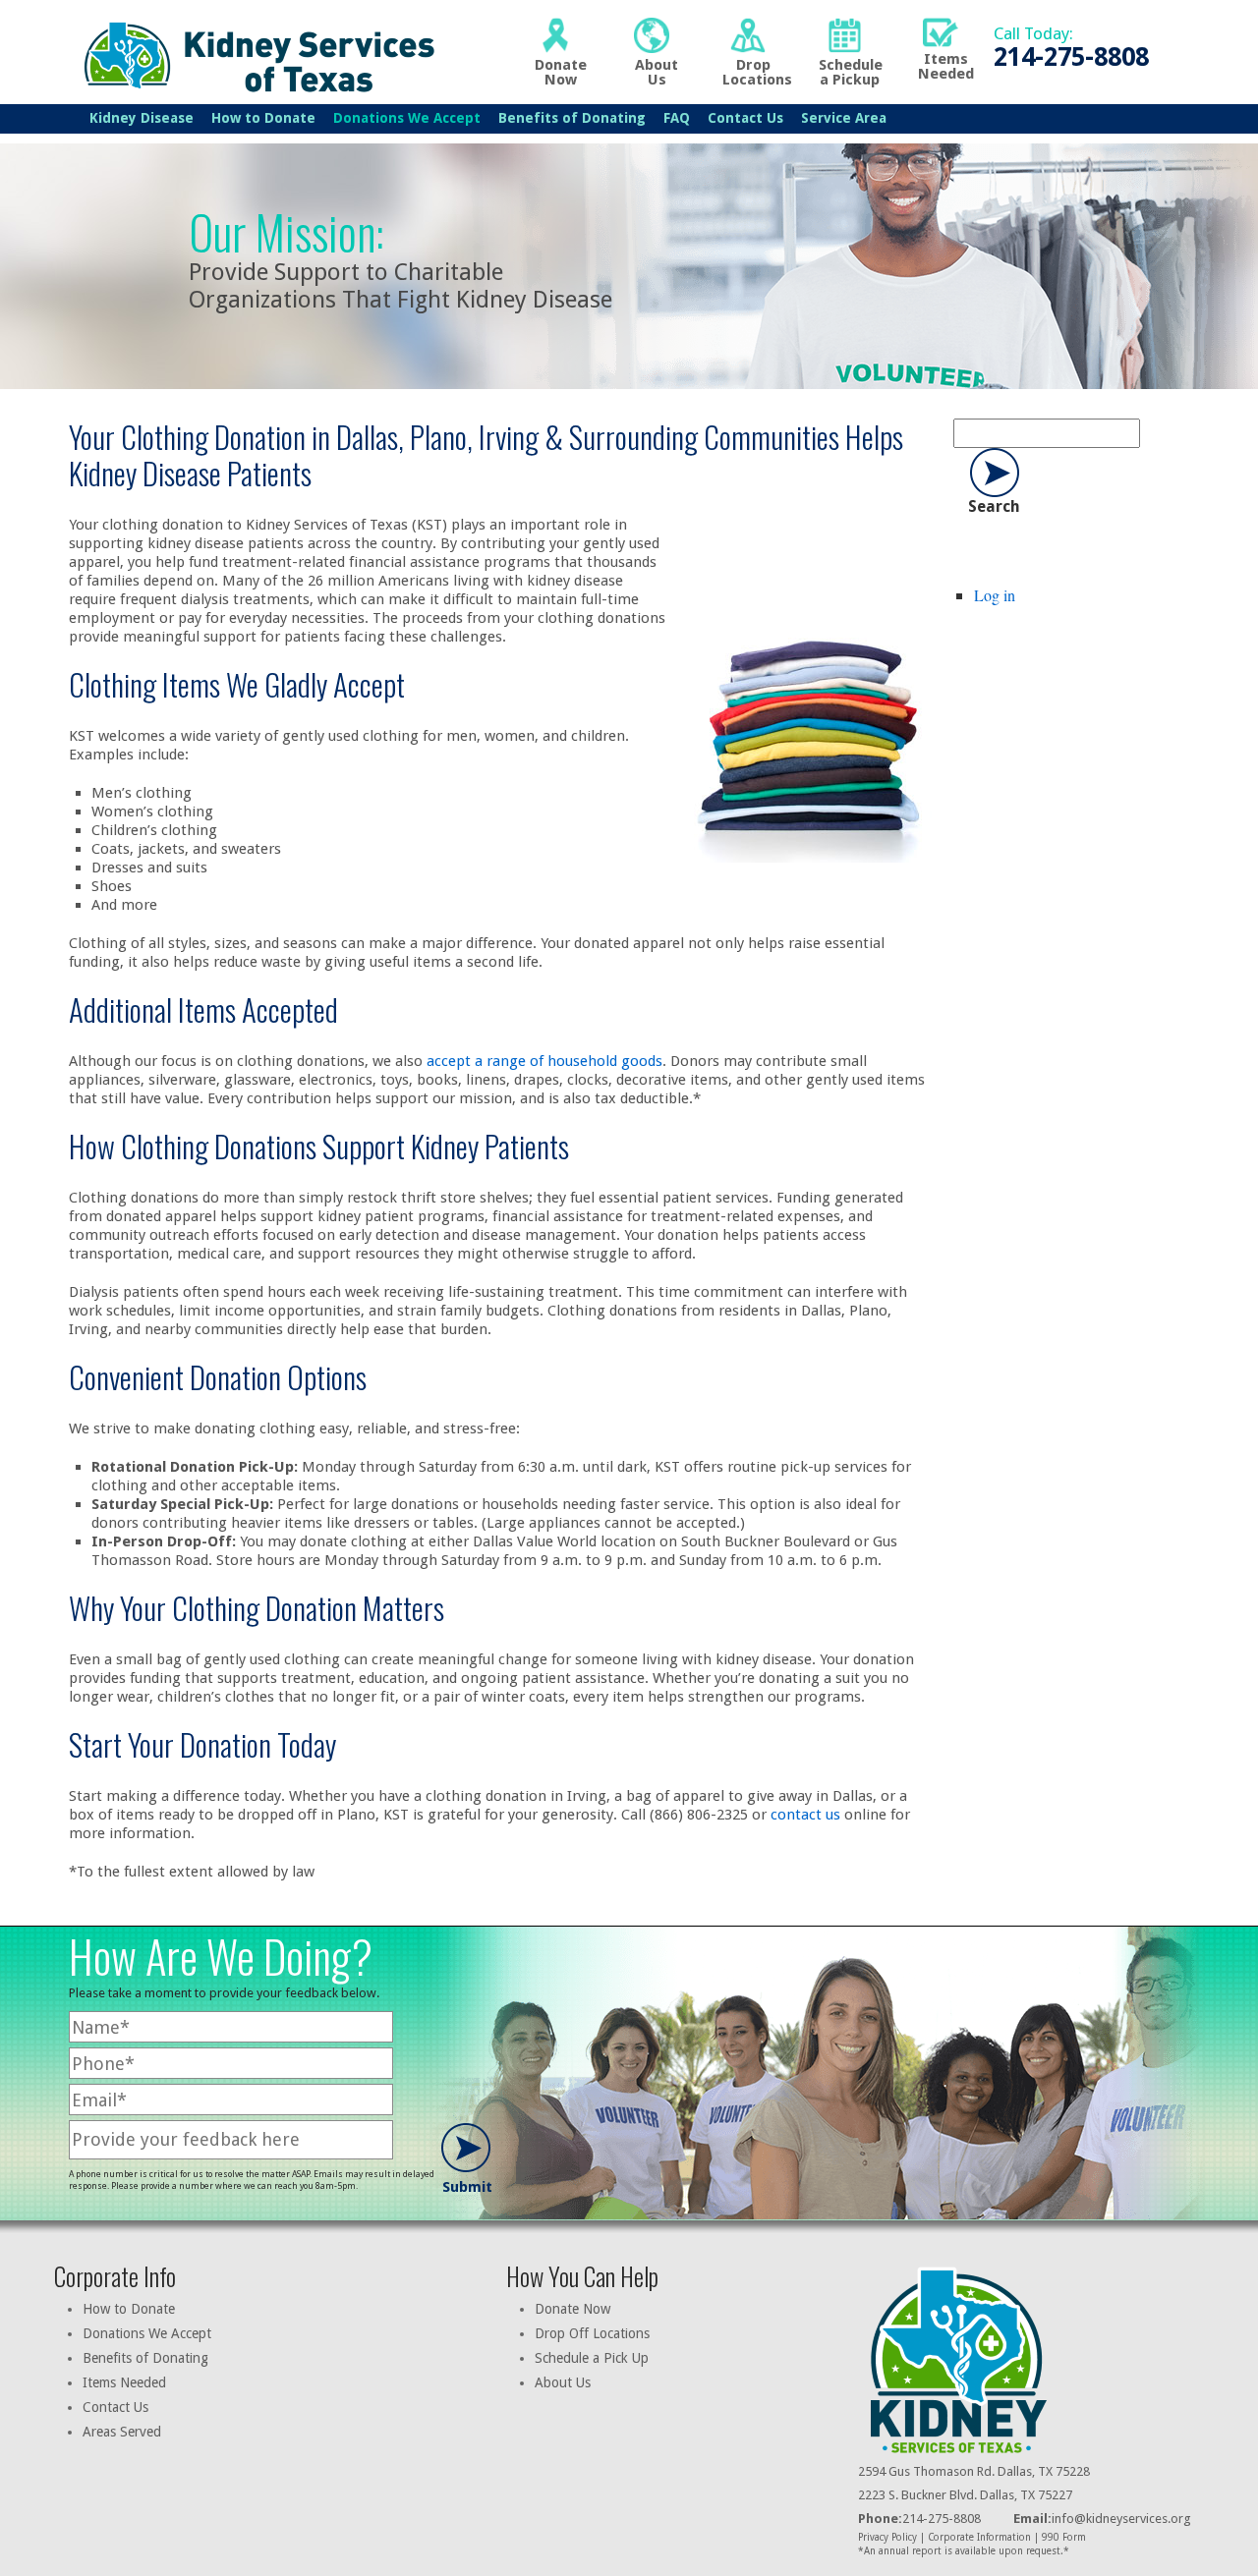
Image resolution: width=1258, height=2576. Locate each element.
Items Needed (124, 2382)
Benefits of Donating (572, 118)
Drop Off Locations (592, 2333)
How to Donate (263, 118)
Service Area (844, 118)
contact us (805, 1815)
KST (254, 55)
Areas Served (122, 2432)
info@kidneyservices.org (1121, 2519)
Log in (995, 595)
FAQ (677, 118)
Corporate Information (979, 2537)
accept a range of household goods (544, 1061)
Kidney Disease (142, 118)
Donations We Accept (407, 118)
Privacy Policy (887, 2537)
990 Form (1064, 2537)
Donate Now (572, 2309)
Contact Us (745, 118)
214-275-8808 (919, 2519)
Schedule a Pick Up (592, 2358)
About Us (563, 2382)
